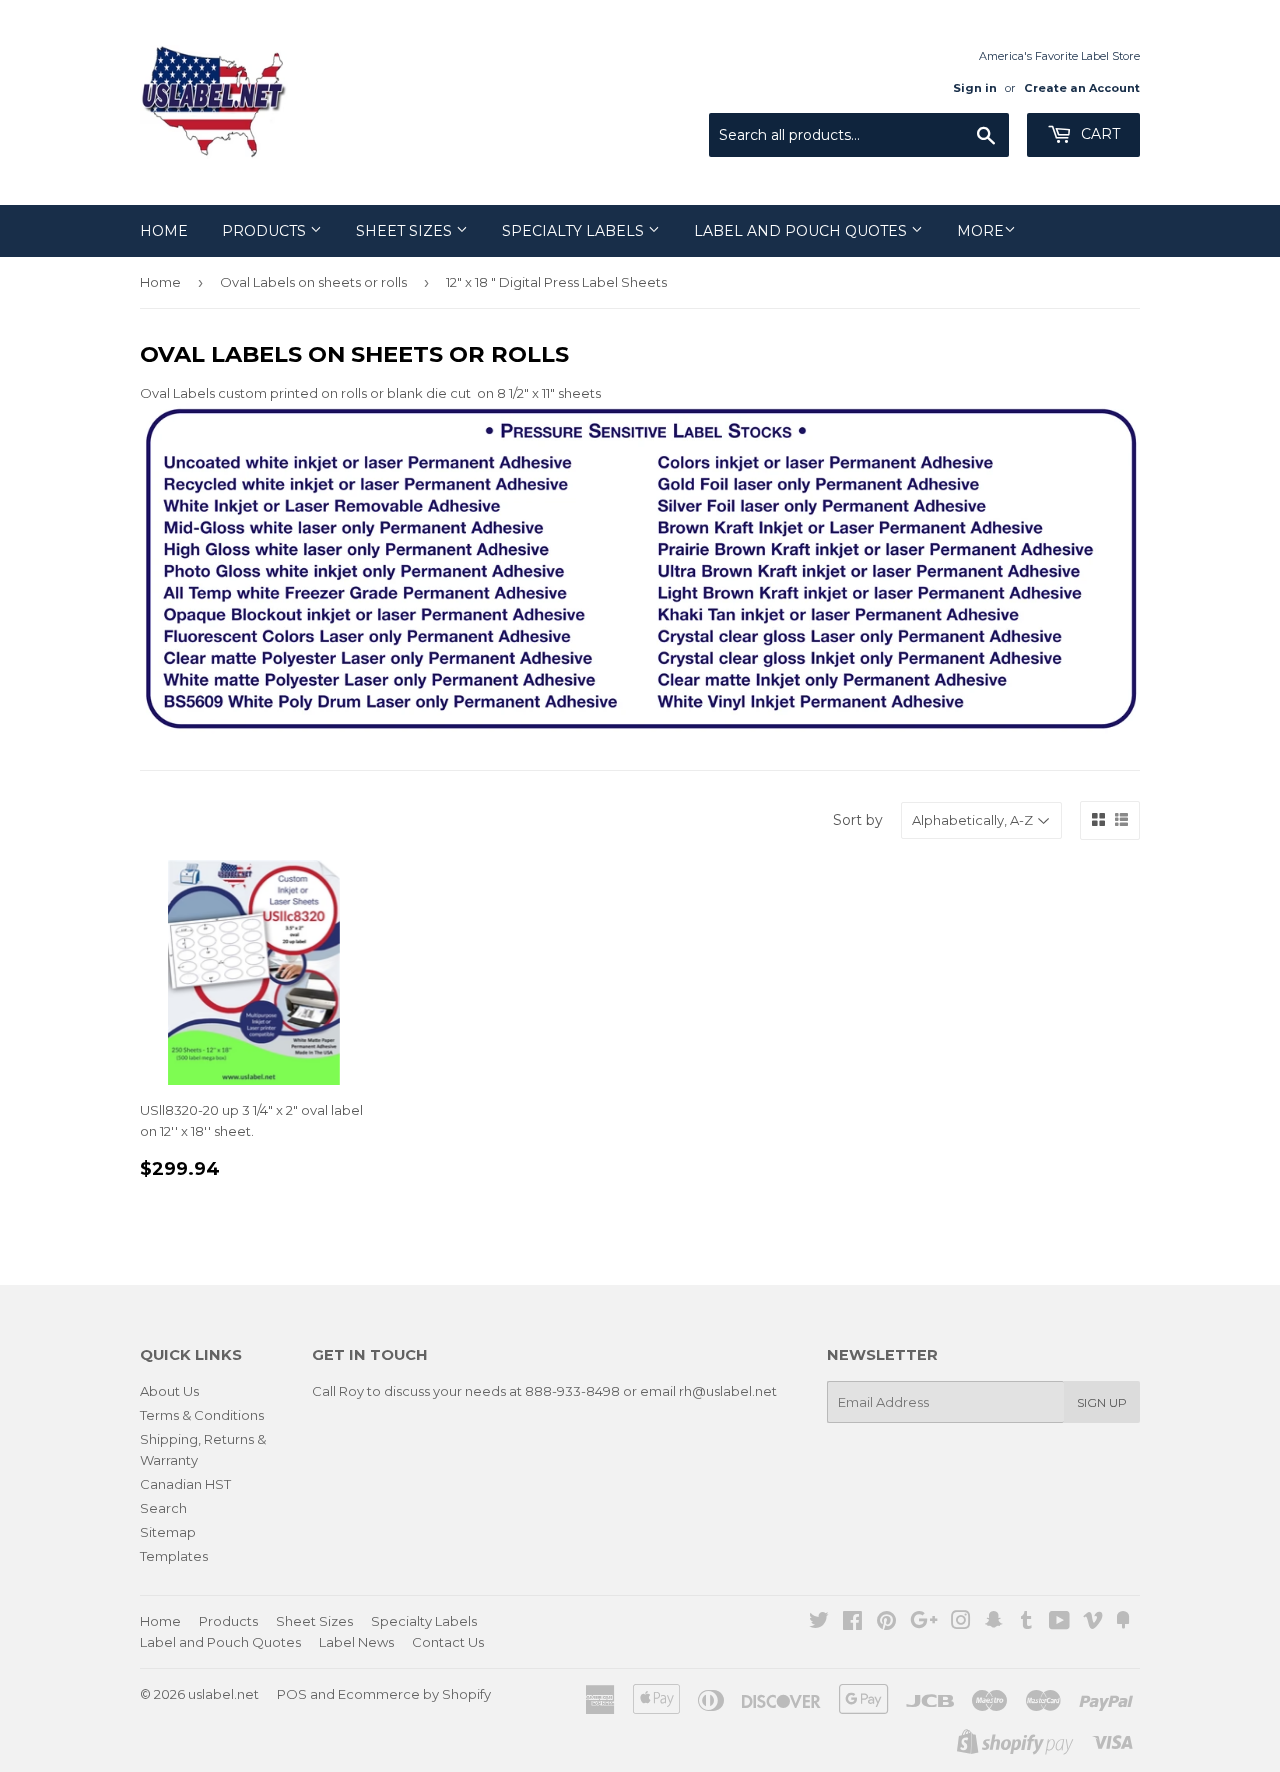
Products (266, 231)
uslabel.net (223, 1694)
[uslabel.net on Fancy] (1123, 1623)
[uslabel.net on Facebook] (852, 1623)
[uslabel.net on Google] (924, 1623)
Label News (356, 1642)
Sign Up (1102, 1402)
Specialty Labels (575, 231)
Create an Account (1082, 88)
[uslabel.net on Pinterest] (886, 1623)
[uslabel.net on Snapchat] (994, 1623)
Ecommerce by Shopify (414, 1694)
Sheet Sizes (406, 231)
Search (163, 1508)
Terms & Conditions (202, 1415)
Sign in (975, 88)
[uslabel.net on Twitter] (819, 1623)
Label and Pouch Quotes (802, 231)
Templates (174, 1556)
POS (292, 1694)
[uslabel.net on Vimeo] (1093, 1623)
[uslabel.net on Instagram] (961, 1623)
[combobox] (859, 135)
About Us (169, 1391)
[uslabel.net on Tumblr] (1026, 1623)
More (980, 231)
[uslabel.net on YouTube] (1059, 1623)
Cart (1098, 134)
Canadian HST (185, 1484)
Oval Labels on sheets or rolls (313, 282)
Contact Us (448, 1642)
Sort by (858, 820)
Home (164, 231)
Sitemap (168, 1532)
